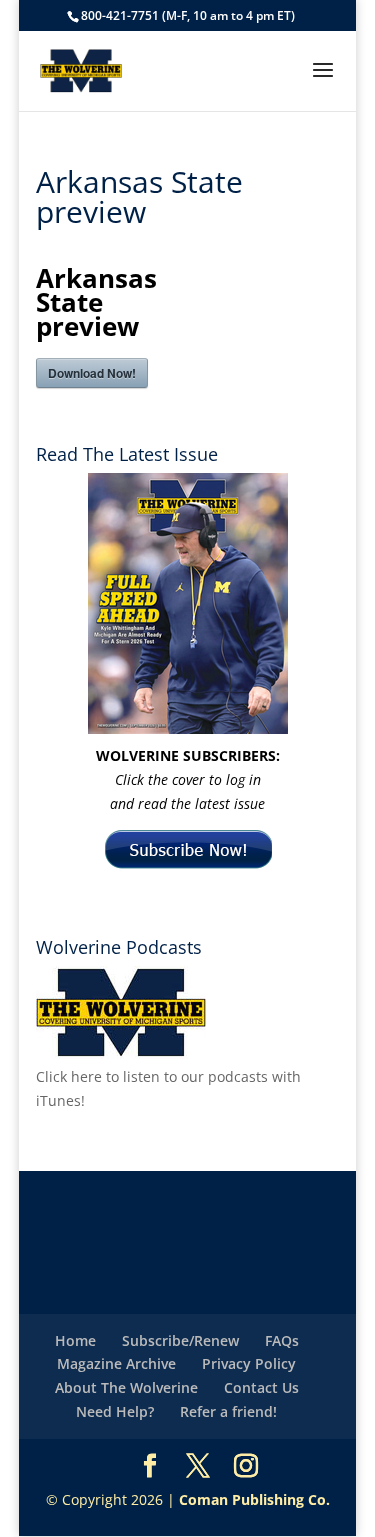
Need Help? (115, 1411)
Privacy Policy (249, 1363)
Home (75, 1340)
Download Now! (92, 373)
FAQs (282, 1340)
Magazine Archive (116, 1363)
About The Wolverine (126, 1387)
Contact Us (261, 1387)
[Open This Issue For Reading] (188, 603)
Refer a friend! (228, 1411)
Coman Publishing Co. (254, 1499)
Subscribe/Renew (180, 1340)
